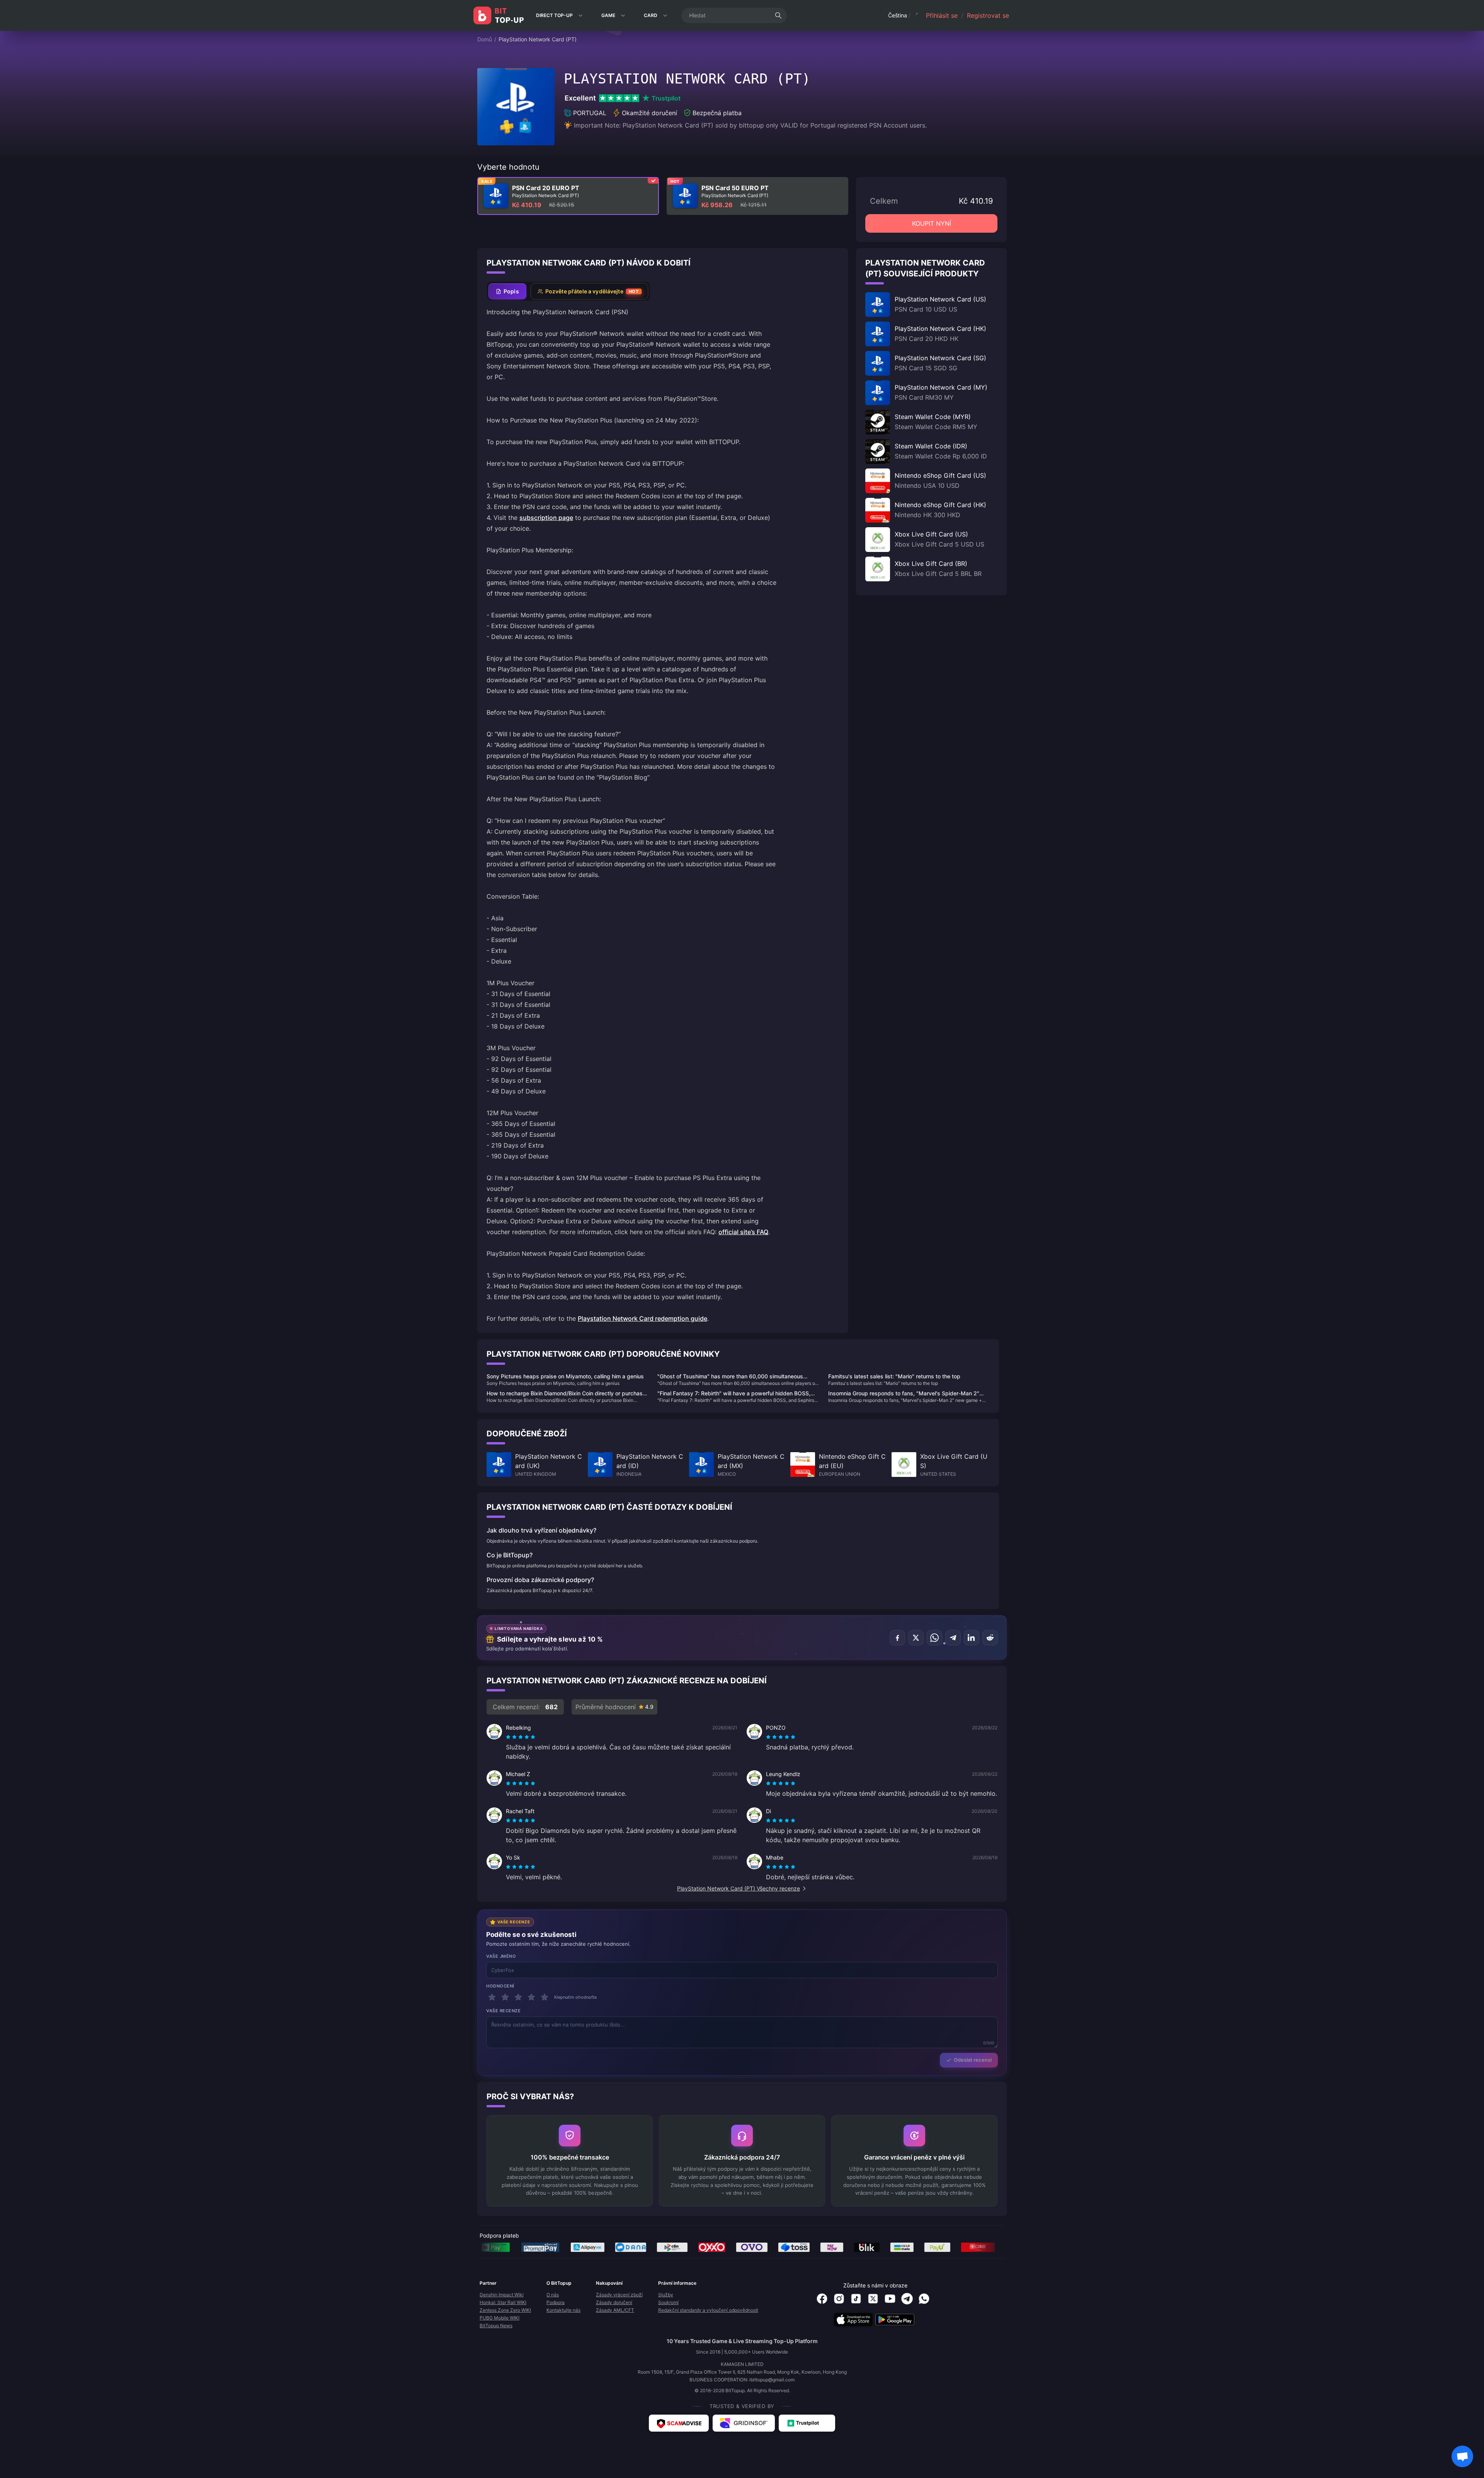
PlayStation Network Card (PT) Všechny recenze (739, 1888)
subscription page (546, 518)
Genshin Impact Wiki (502, 2295)
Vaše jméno (501, 1956)
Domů (485, 39)
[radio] (509, 1737)
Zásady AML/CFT (615, 2310)
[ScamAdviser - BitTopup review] (679, 2423)
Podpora (556, 2302)
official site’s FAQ (743, 1232)
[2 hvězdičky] (505, 1997)
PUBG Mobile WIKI (499, 2318)
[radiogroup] (521, 1737)
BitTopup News (496, 2326)
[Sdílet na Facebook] (897, 1638)
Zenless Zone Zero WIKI (505, 2310)
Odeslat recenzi (973, 2060)
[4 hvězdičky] (531, 1997)
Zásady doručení (614, 2302)
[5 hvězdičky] (545, 1997)
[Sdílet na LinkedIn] (972, 1638)
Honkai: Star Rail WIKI (503, 2302)
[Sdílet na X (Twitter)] (916, 1638)
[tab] (507, 291)
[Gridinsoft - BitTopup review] (744, 2423)
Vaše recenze (504, 2011)
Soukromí (668, 2302)
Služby (666, 2295)
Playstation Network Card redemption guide (642, 1318)
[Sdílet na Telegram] (953, 1638)
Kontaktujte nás (563, 2310)
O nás (553, 2295)
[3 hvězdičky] (518, 1997)
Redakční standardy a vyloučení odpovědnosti (708, 2310)
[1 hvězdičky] (492, 1997)
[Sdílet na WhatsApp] (934, 1638)
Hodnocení (500, 1986)
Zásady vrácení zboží (619, 2295)
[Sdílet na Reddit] (990, 1638)
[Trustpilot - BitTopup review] (807, 2423)
